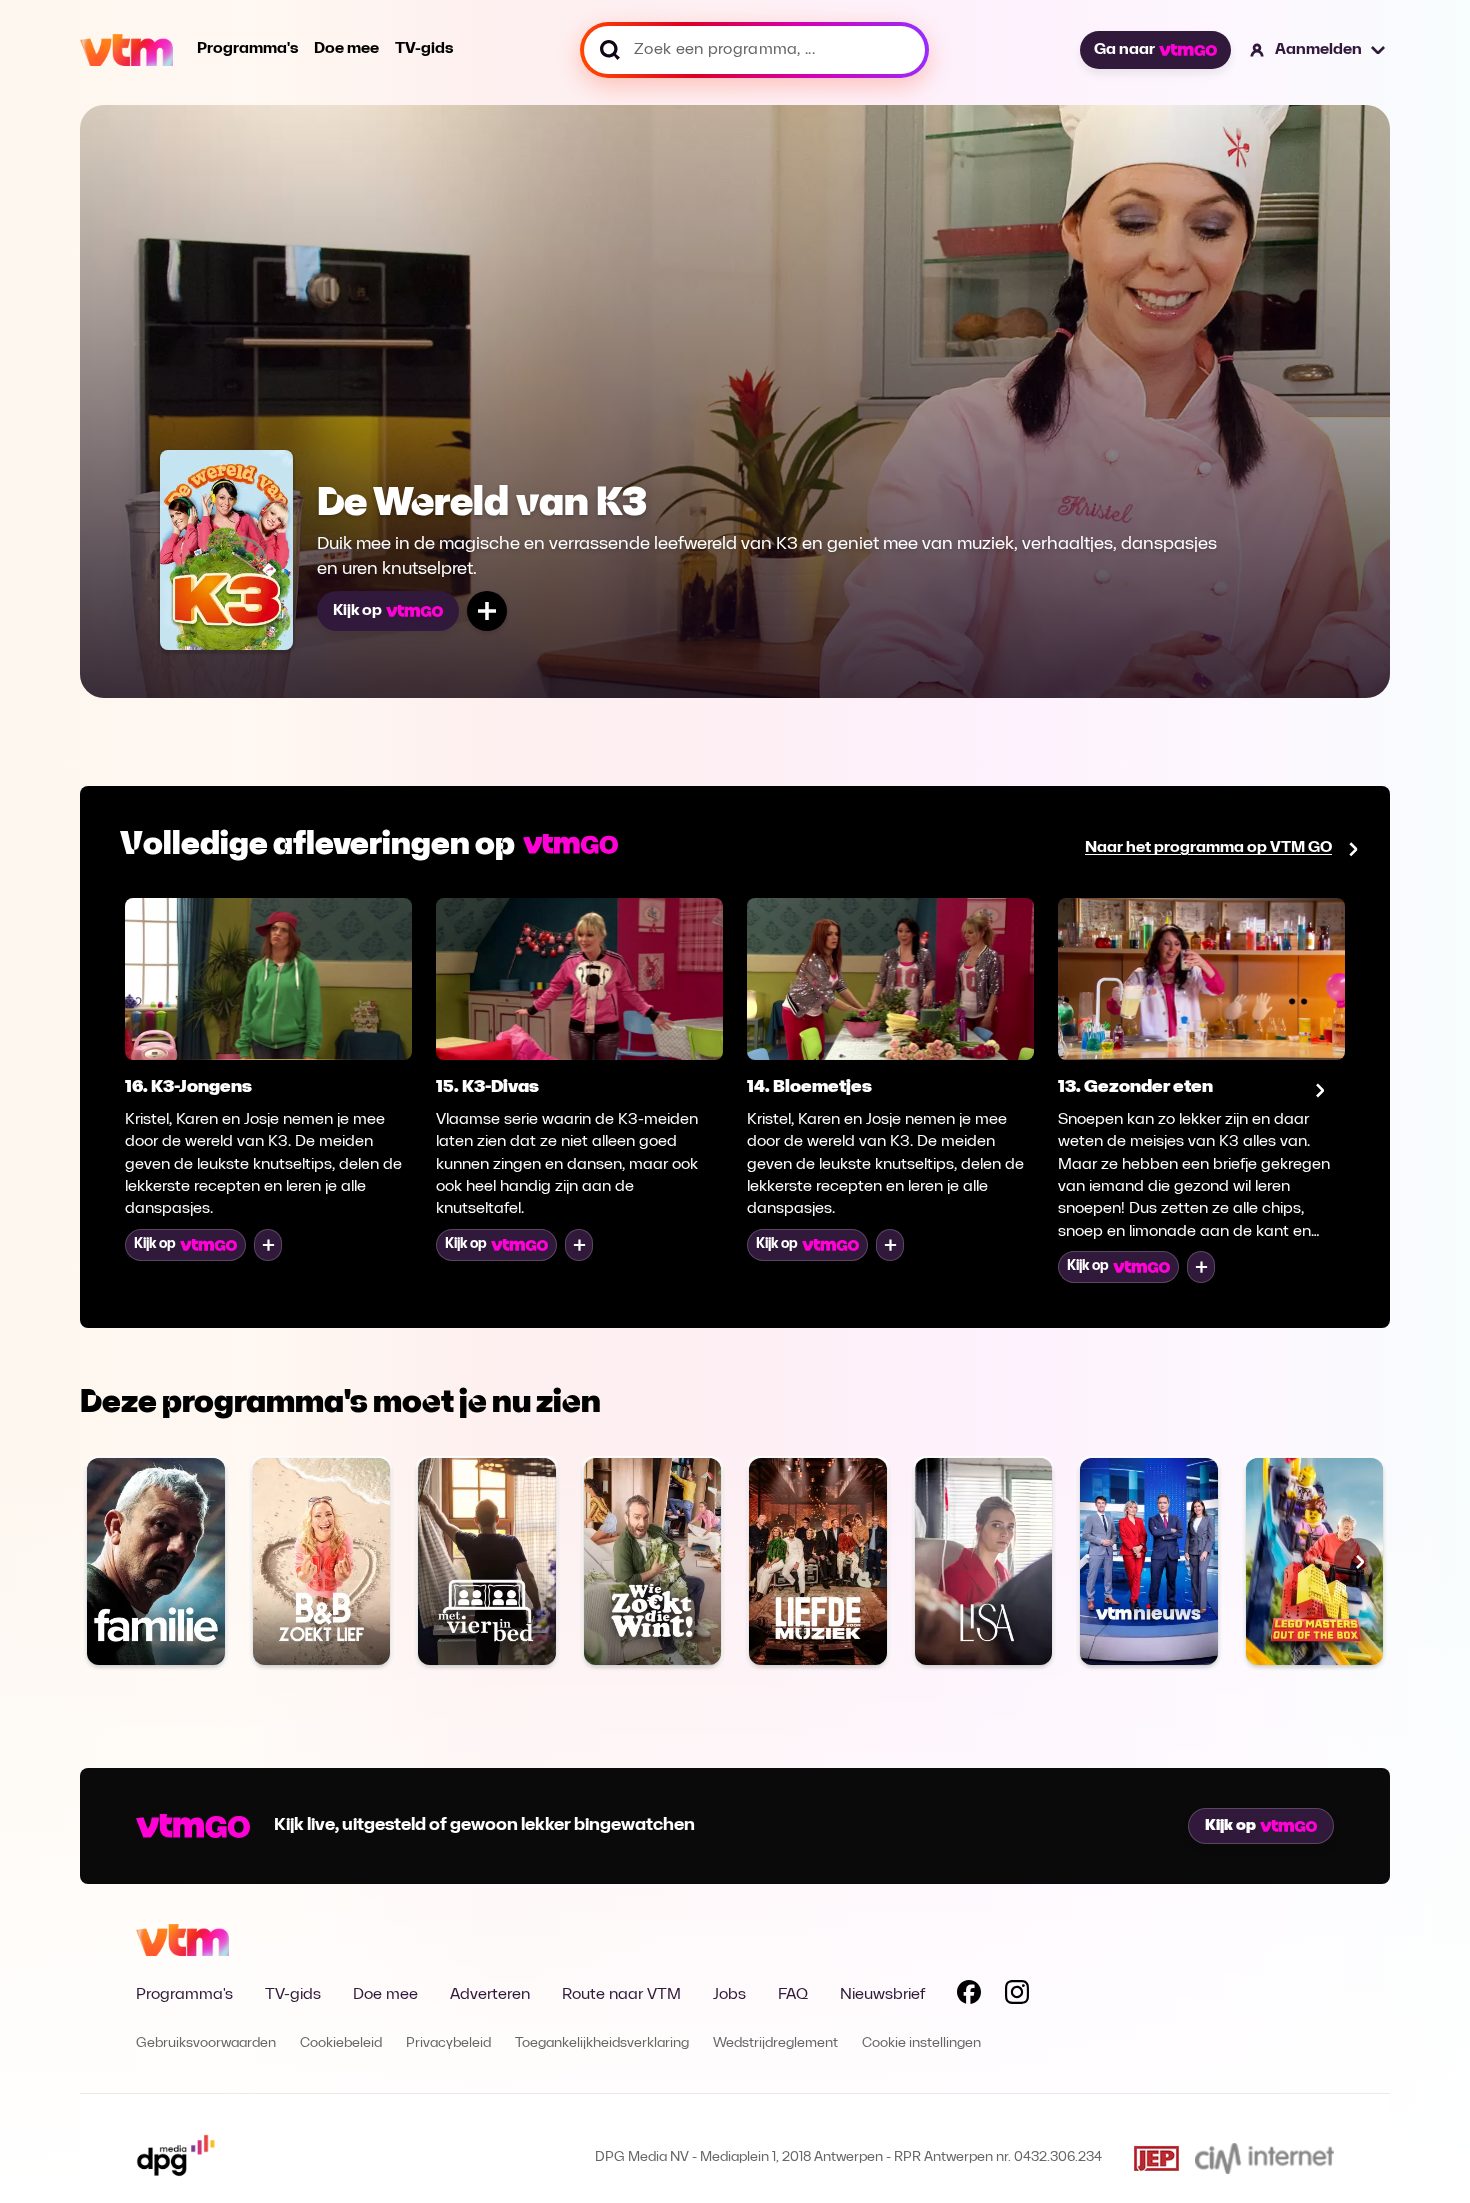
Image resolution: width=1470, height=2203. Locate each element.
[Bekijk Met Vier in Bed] (487, 1561)
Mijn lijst (487, 611)
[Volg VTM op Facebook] (969, 1996)
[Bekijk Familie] (156, 1561)
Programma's (247, 49)
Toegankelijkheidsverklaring (602, 2043)
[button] (1318, 50)
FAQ (793, 1995)
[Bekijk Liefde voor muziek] (818, 1561)
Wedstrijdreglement (775, 2043)
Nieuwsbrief (882, 1995)
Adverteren (490, 1995)
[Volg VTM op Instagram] (1017, 1996)
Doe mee (346, 49)
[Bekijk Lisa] (984, 1561)
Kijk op (357, 611)
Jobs (729, 1995)
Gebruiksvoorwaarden (206, 2043)
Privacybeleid (448, 2043)
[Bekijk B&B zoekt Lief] (322, 1561)
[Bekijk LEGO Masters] (1315, 1561)
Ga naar (1124, 50)
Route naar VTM (621, 1995)
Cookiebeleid (341, 2043)
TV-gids (424, 49)
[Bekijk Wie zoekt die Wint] (653, 1561)
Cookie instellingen (921, 2043)
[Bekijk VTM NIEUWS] (1149, 1561)
